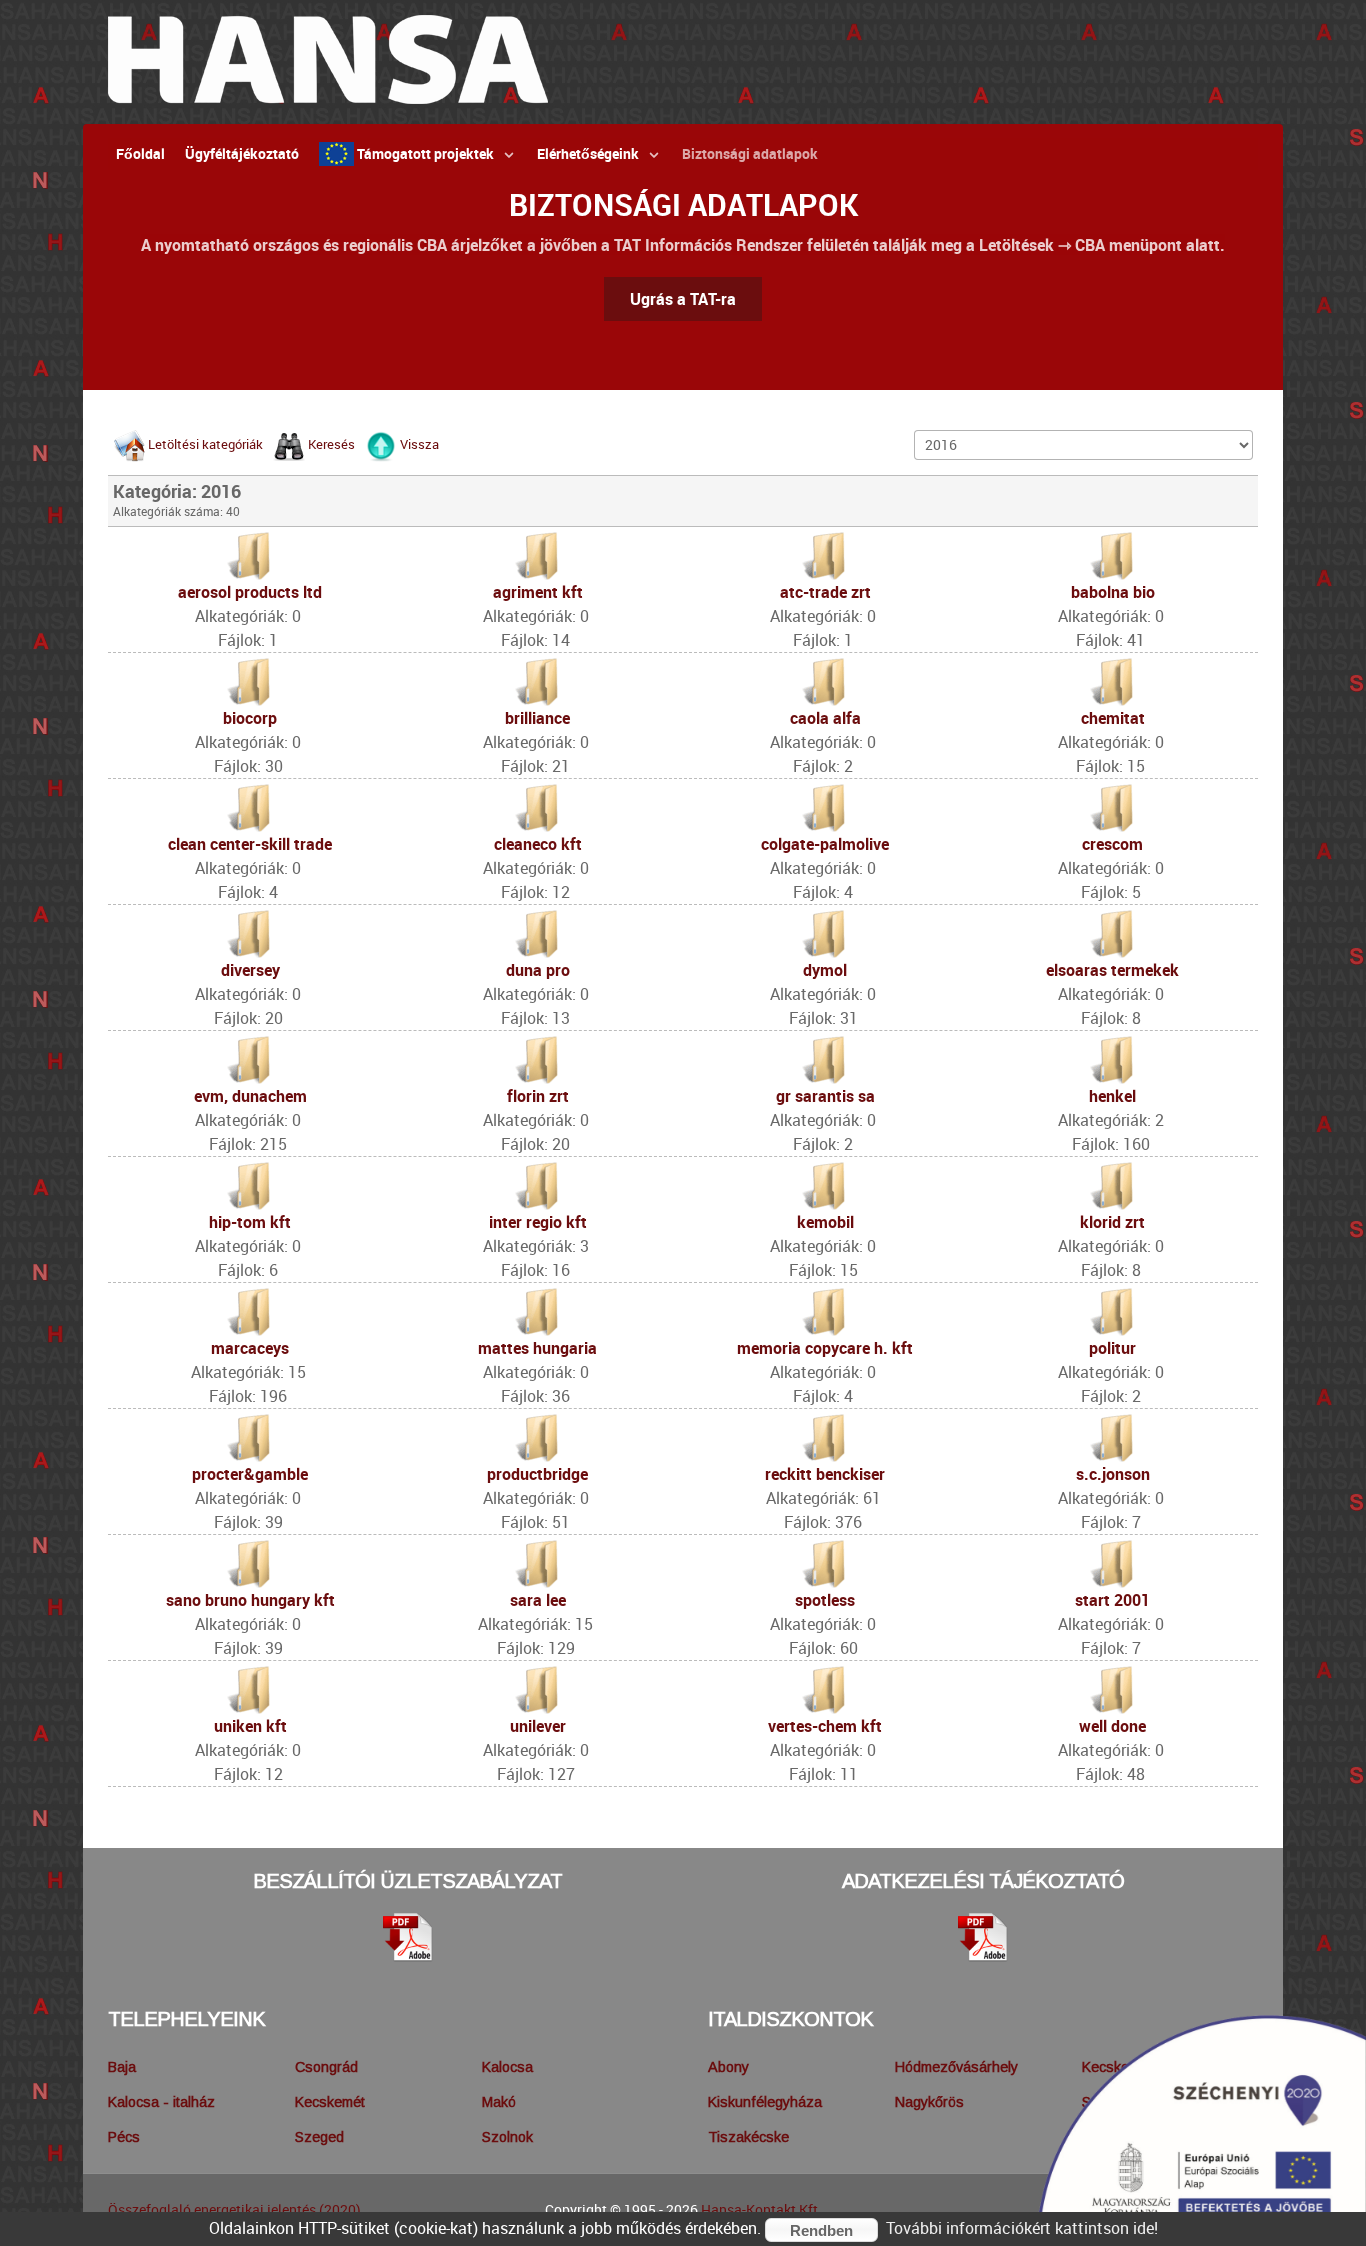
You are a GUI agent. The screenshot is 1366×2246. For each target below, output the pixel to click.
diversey (250, 970)
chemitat (1113, 718)
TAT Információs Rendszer (708, 245)
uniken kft (250, 1726)
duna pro (538, 970)
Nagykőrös (929, 2102)
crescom (1112, 844)
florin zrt (538, 1096)
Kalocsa (507, 2067)
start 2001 (1112, 1600)
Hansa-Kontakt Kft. (761, 2209)
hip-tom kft (250, 1222)
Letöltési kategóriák (205, 444)
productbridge (537, 1474)
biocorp (250, 718)
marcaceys (250, 1348)
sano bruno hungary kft (250, 1600)
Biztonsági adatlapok (683, 204)
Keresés (331, 444)
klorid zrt (1112, 1222)
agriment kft (538, 592)
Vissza (419, 444)
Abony (728, 2067)
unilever (538, 1726)
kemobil (825, 1222)
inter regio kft (538, 1222)
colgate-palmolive (825, 844)
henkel (1112, 1096)
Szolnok (507, 2137)
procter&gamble (250, 1474)
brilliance (537, 718)
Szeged (319, 2137)
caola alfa (825, 718)
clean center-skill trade (250, 844)
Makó (499, 2102)
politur (1112, 1348)
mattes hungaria (537, 1348)
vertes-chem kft (825, 1726)
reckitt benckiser (825, 1474)
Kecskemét (330, 2102)
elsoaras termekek (1112, 970)
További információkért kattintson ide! (1022, 2228)
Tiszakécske (748, 2137)
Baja (122, 2067)
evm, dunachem (250, 1096)
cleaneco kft (538, 844)
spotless (825, 1600)
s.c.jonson (1113, 1474)
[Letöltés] (408, 1937)
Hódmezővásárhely (956, 2067)
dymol (825, 970)
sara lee (538, 1600)
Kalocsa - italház (161, 2102)
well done (1112, 1726)
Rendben (821, 2230)
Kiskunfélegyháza (765, 2102)
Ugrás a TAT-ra (683, 299)
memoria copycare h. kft (825, 1348)
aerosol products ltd (250, 592)
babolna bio (1113, 592)
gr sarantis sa (825, 1096)
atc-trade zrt (825, 592)
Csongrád (326, 2067)
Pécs (124, 2137)
